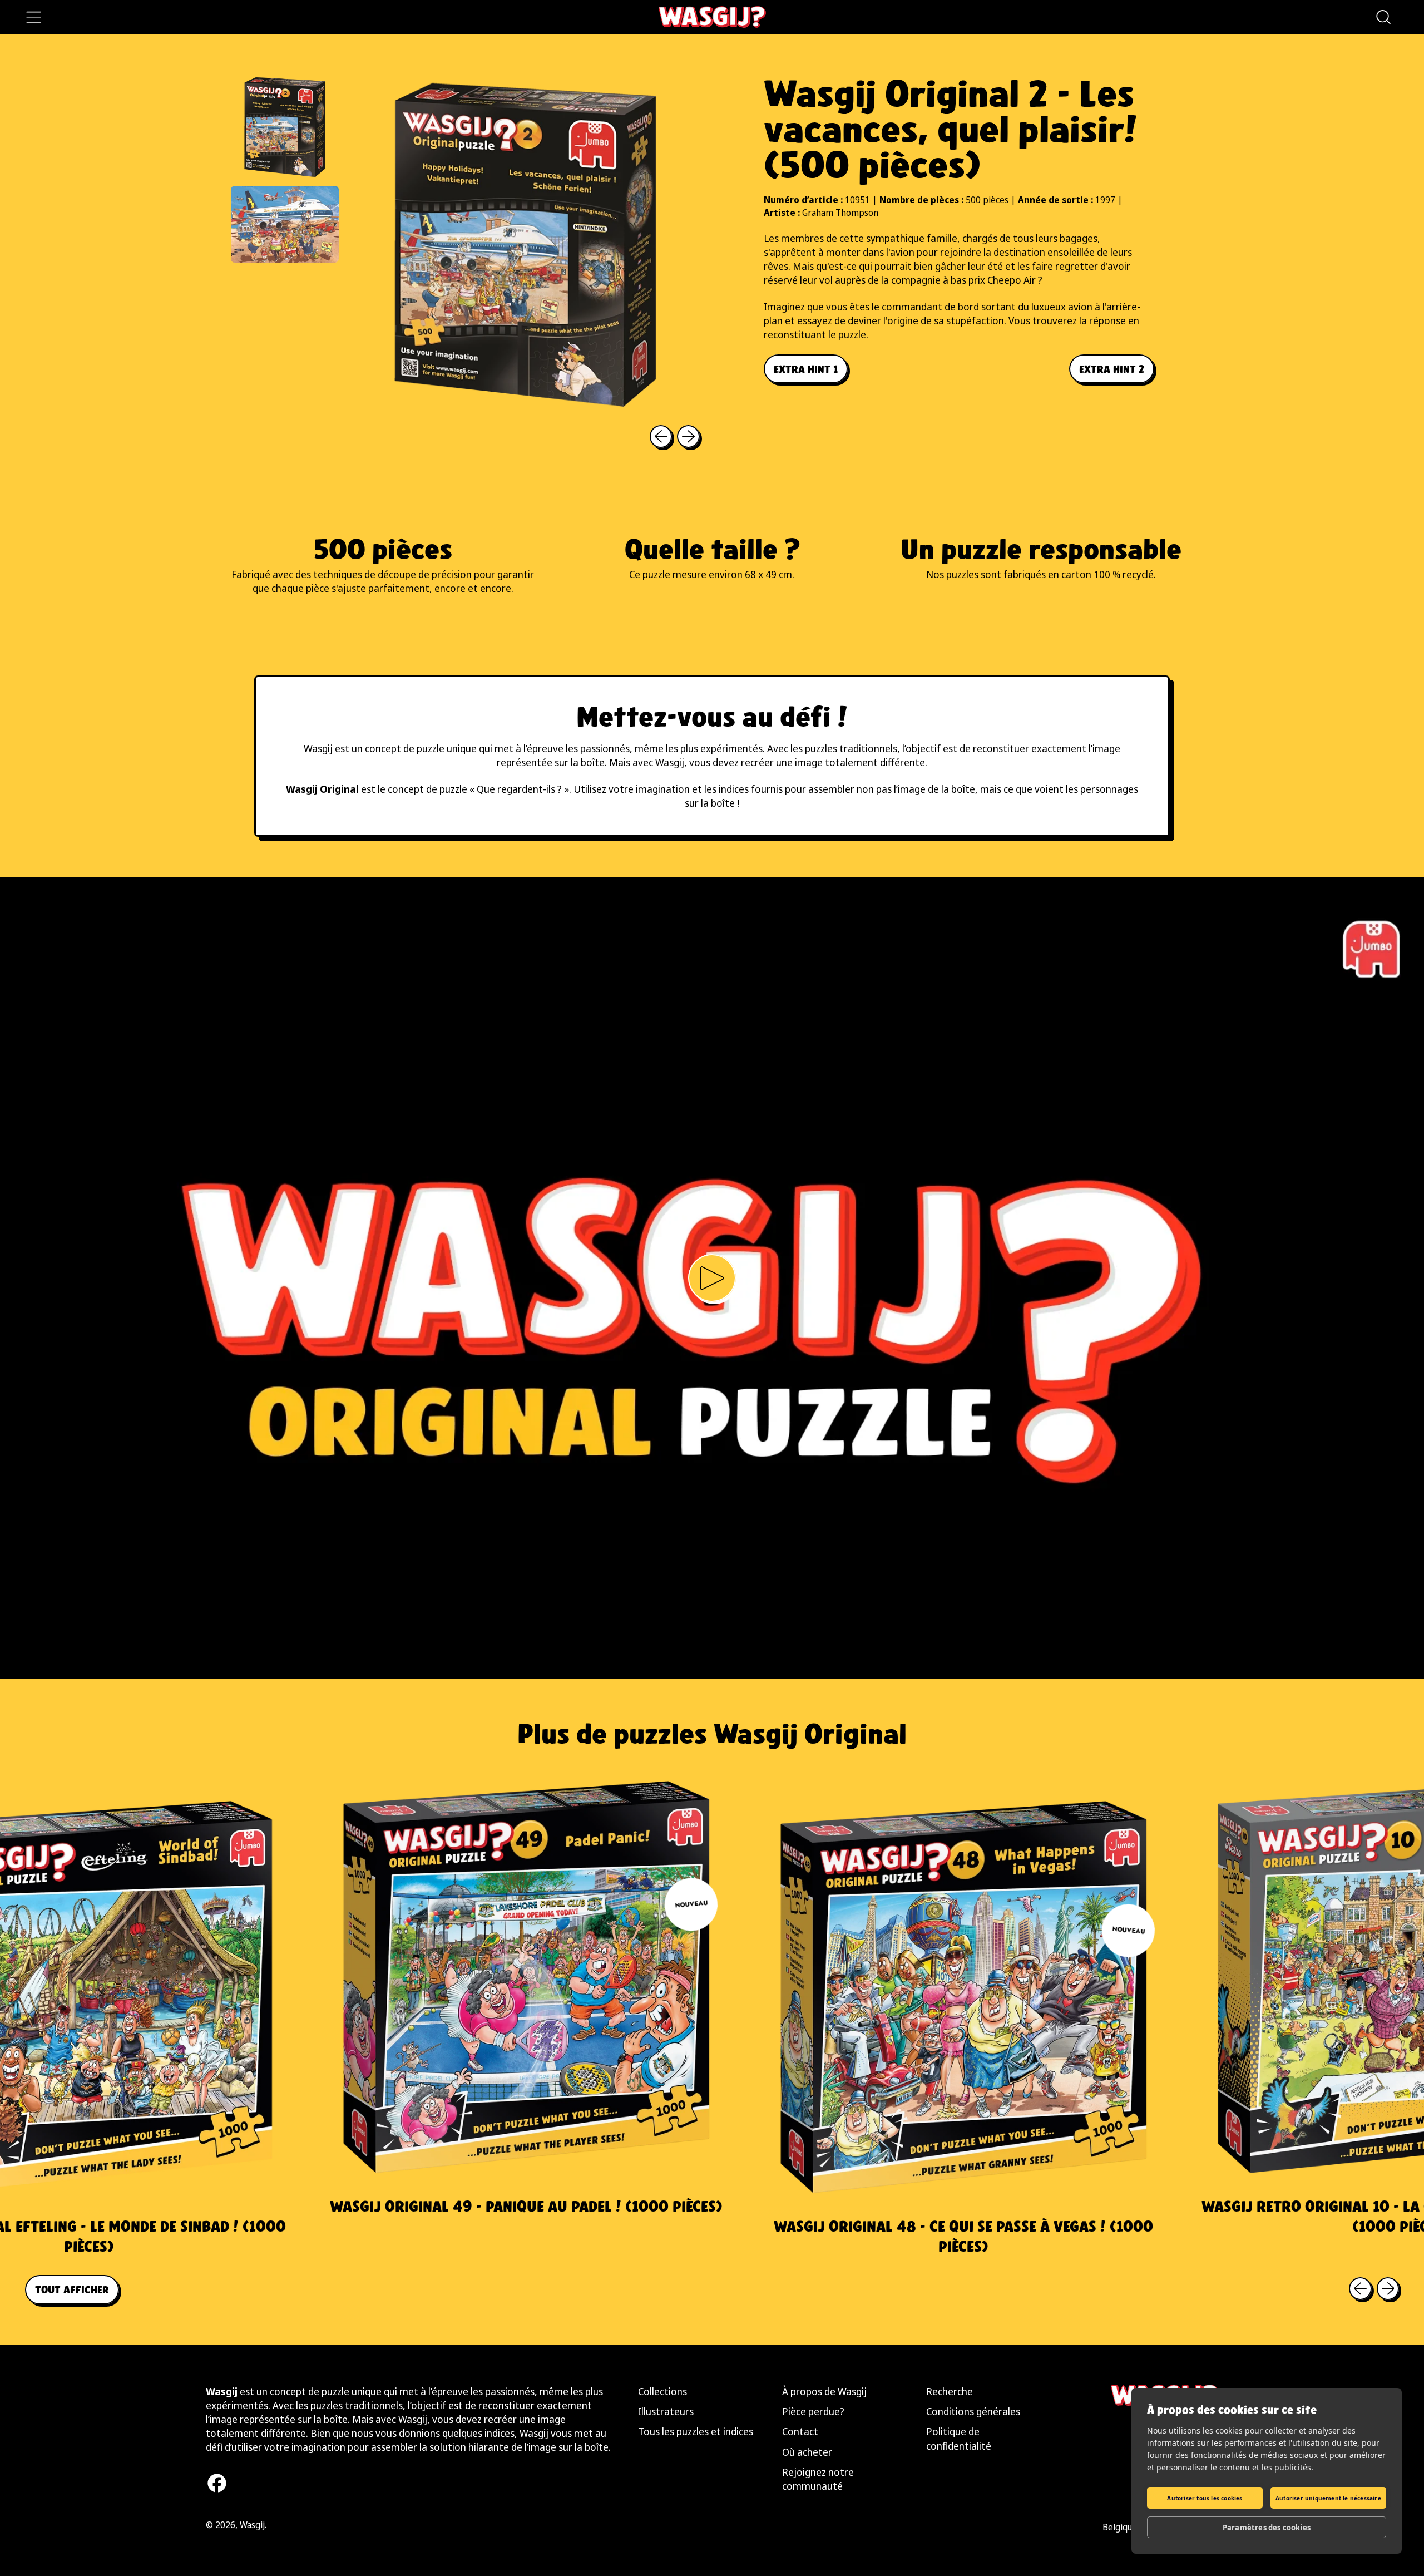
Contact (800, 2431)
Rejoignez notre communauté (818, 2479)
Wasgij (252, 2525)
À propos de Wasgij (824, 2391)
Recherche (950, 2391)
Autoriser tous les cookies (1205, 2498)
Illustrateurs (666, 2411)
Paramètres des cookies (1267, 2528)
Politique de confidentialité (959, 2438)
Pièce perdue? (813, 2411)
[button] (1383, 17)
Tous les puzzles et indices (696, 2431)
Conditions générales (973, 2411)
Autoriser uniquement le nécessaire (1328, 2498)
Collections (662, 2391)
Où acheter (807, 2452)
